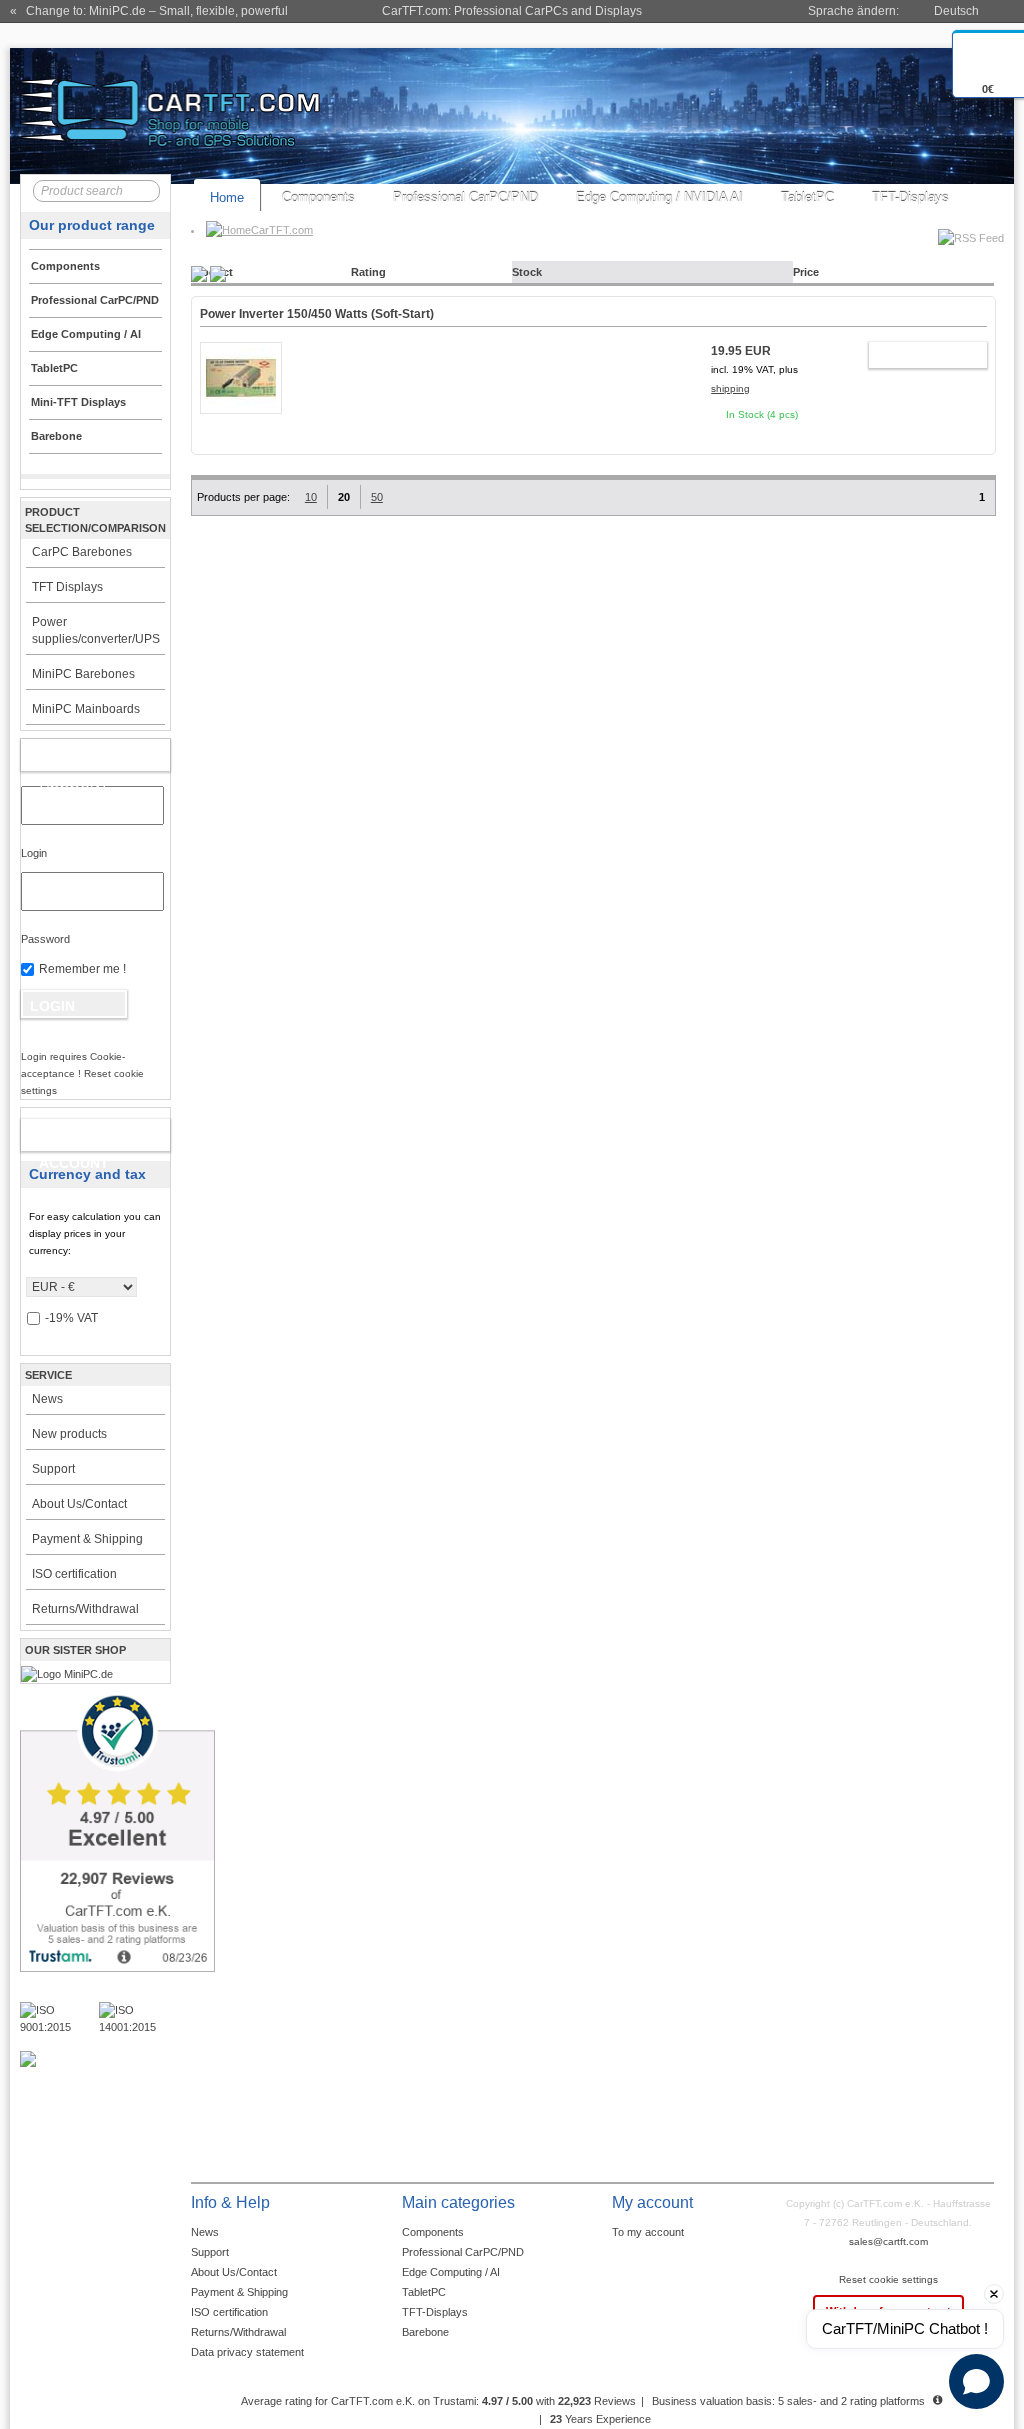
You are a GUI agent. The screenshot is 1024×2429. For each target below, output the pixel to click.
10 (311, 497)
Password (45, 939)
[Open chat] (976, 2381)
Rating (368, 272)
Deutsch (956, 11)
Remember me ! (82, 969)
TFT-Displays (910, 197)
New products (69, 1434)
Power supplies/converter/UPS (96, 630)
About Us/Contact (79, 1504)
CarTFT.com (282, 230)
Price (806, 272)
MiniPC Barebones (83, 674)
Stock (527, 272)
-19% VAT (71, 1318)
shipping (730, 388)
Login (34, 853)
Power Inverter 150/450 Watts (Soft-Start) (317, 314)
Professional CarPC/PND (465, 197)
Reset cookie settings (888, 2279)
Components (318, 197)
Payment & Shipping (87, 1539)
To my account (648, 2232)
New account (74, 1139)
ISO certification (74, 1574)
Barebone (425, 2332)
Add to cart (918, 358)
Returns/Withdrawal (85, 1609)
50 (377, 497)
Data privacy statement (247, 2352)
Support (53, 1469)
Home (227, 197)
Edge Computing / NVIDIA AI (659, 197)
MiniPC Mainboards (86, 709)
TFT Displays (67, 587)
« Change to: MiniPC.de (149, 11)
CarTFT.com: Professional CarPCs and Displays (512, 11)
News (47, 1399)
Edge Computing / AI (451, 2272)
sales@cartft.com (888, 2241)
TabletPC (807, 197)
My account (74, 759)
